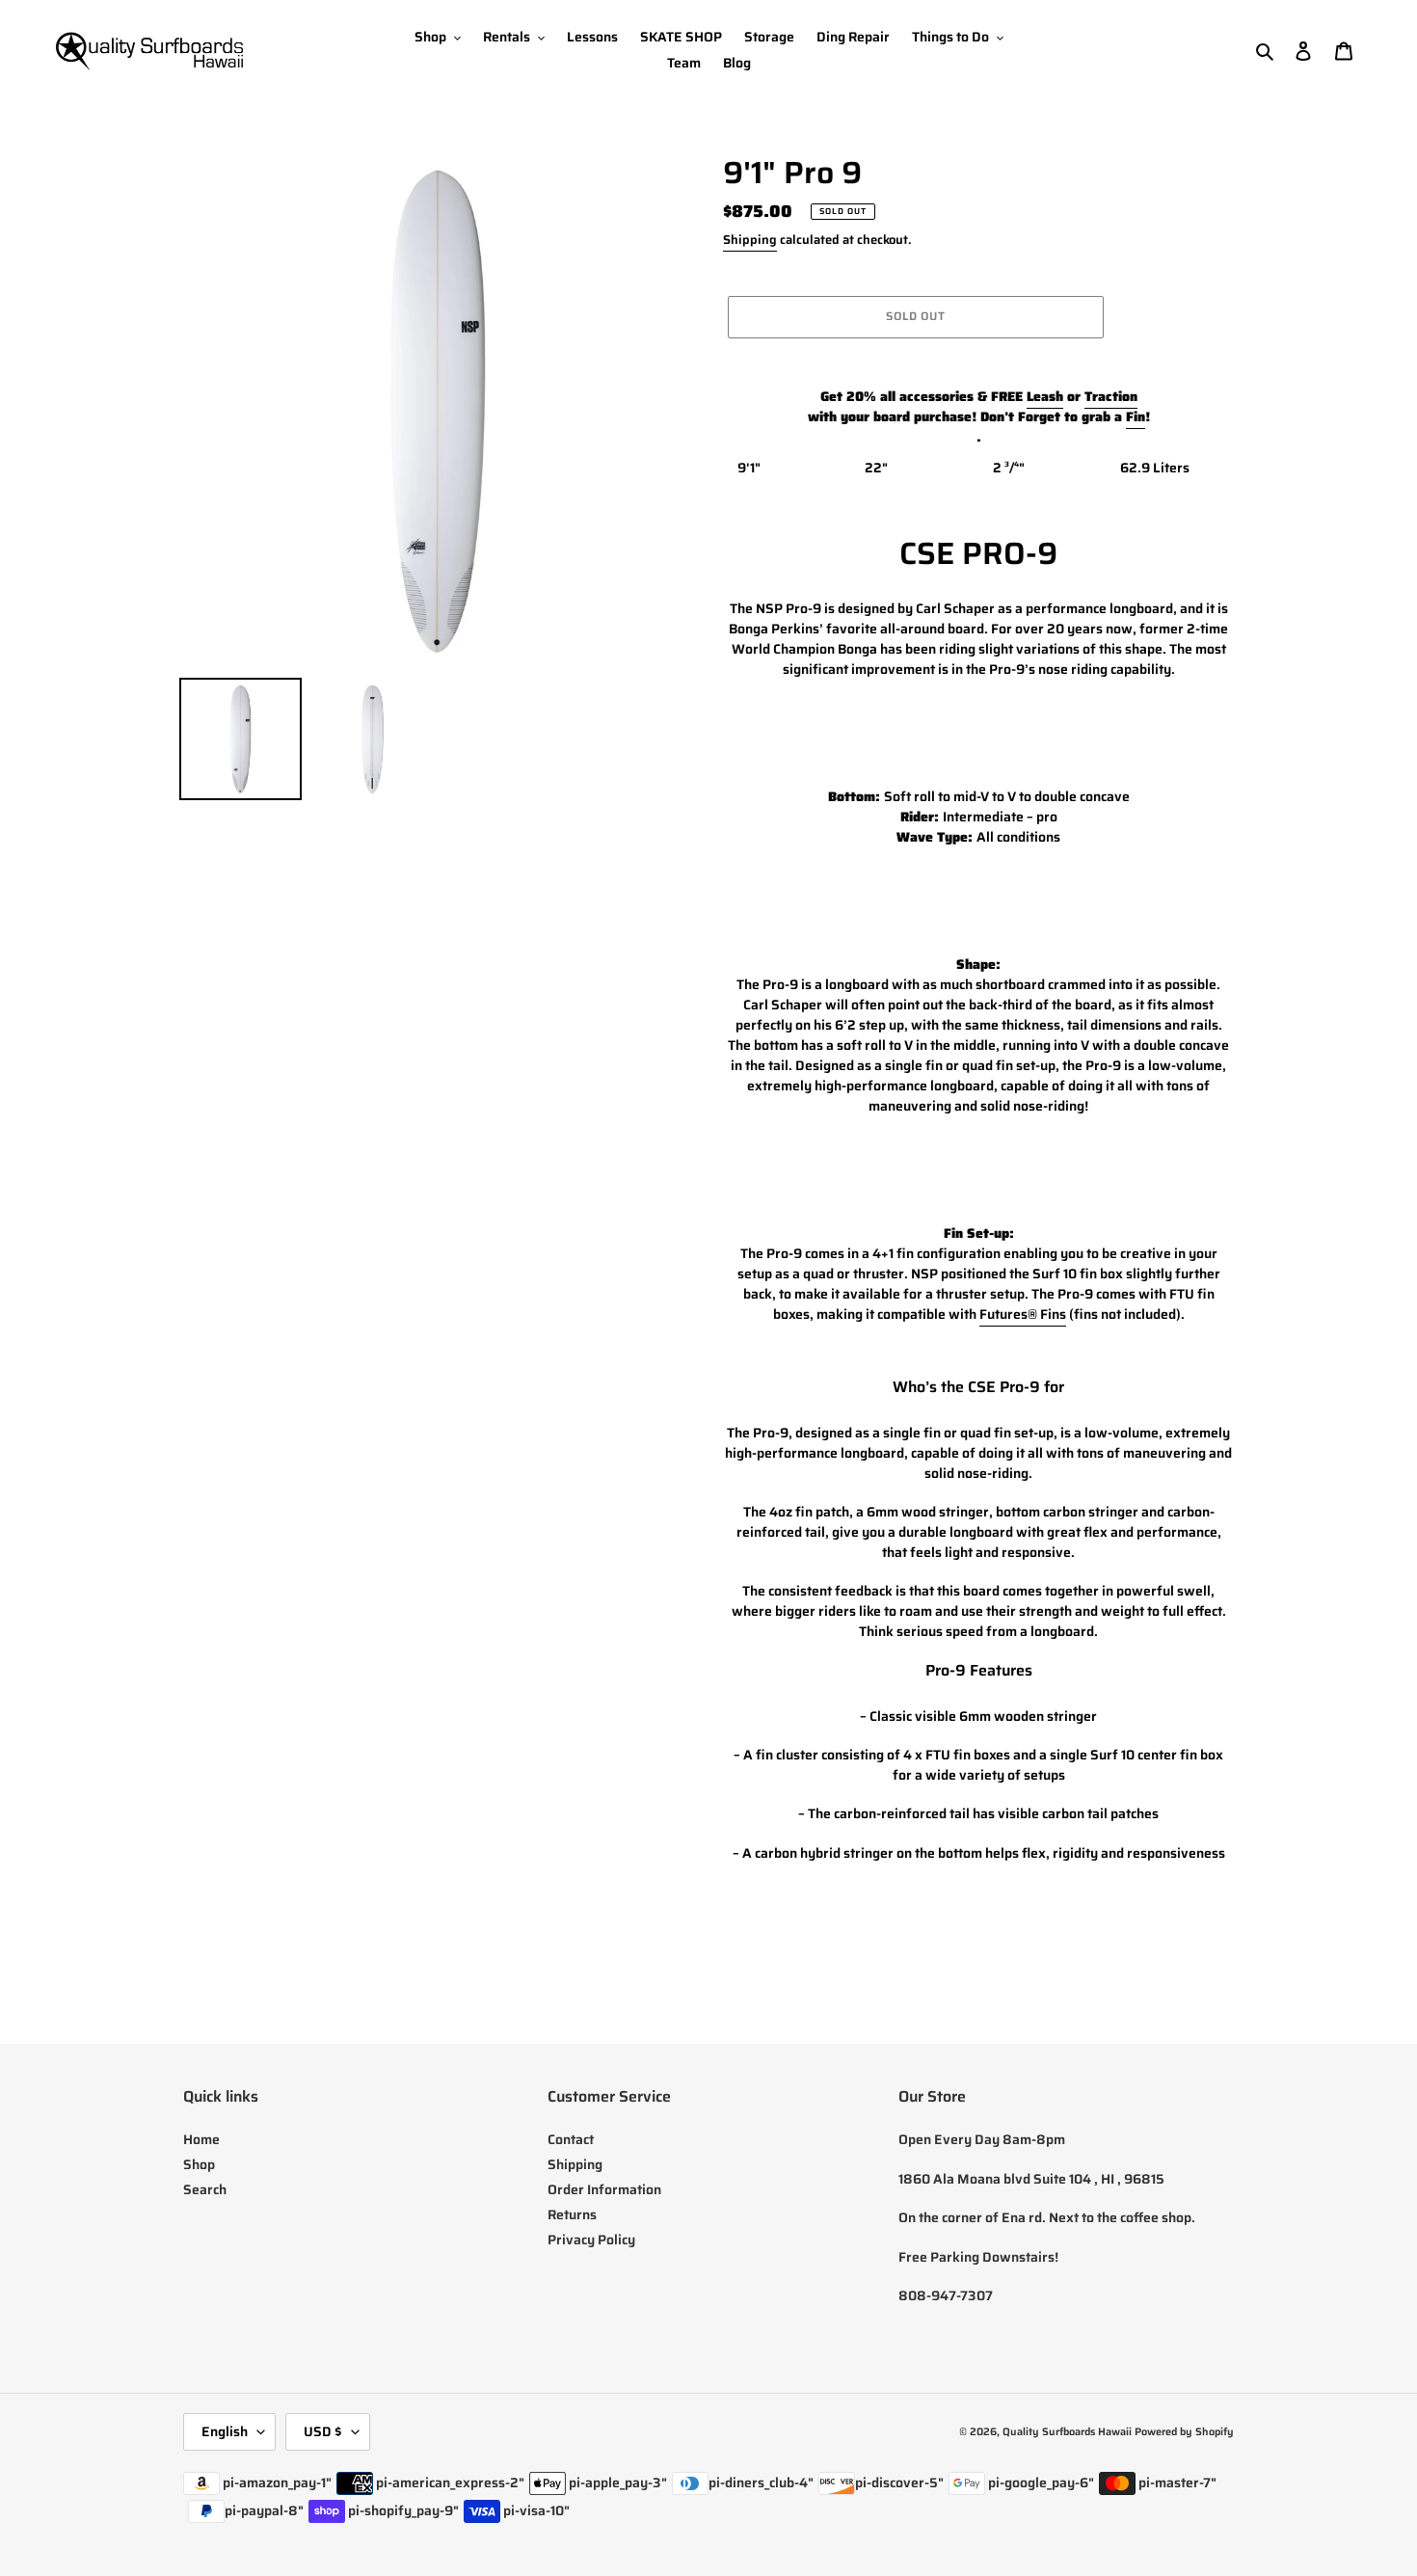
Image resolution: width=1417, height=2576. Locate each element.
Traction (1111, 396)
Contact (571, 2139)
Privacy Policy (591, 2240)
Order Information (604, 2189)
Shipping (750, 240)
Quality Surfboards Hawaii (1067, 2432)
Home (201, 2139)
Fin (1136, 416)
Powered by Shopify (1184, 2432)
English (225, 2431)
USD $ (323, 2431)
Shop (199, 2164)
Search (205, 2189)
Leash (1045, 396)
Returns (572, 2214)
